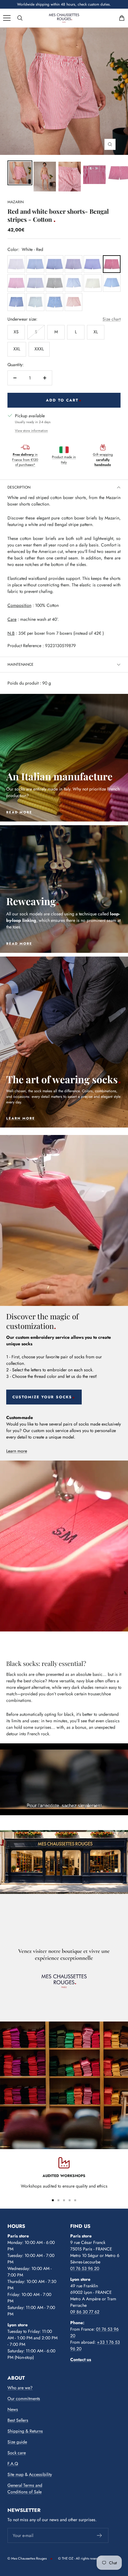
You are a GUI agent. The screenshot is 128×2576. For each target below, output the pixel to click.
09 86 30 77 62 (85, 2312)
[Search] (20, 18)
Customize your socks (42, 1397)
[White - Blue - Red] (73, 264)
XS (16, 332)
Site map (16, 2474)
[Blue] (92, 264)
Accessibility (40, 2474)
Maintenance (21, 664)
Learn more (17, 1451)
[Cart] (122, 18)
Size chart (112, 319)
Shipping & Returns (25, 2431)
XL (96, 332)
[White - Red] (112, 264)
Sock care (17, 2453)
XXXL (39, 349)
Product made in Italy (64, 460)
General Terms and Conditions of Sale (25, 2488)
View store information (31, 431)
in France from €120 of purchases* (25, 460)
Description (19, 487)
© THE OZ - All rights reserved (80, 2558)
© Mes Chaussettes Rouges (27, 2558)
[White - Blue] (35, 264)
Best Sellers (18, 2420)
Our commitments (24, 2399)
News (13, 2409)
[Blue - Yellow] (92, 283)
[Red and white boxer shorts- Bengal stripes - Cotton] (20, 173)
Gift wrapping (103, 460)
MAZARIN (16, 202)
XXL (17, 349)
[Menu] (7, 18)
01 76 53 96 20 (85, 2268)
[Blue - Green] (55, 283)
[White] (16, 264)
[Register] (100, 2535)
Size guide (17, 2442)
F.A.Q (13, 2464)
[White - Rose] (16, 283)
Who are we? (20, 2388)
